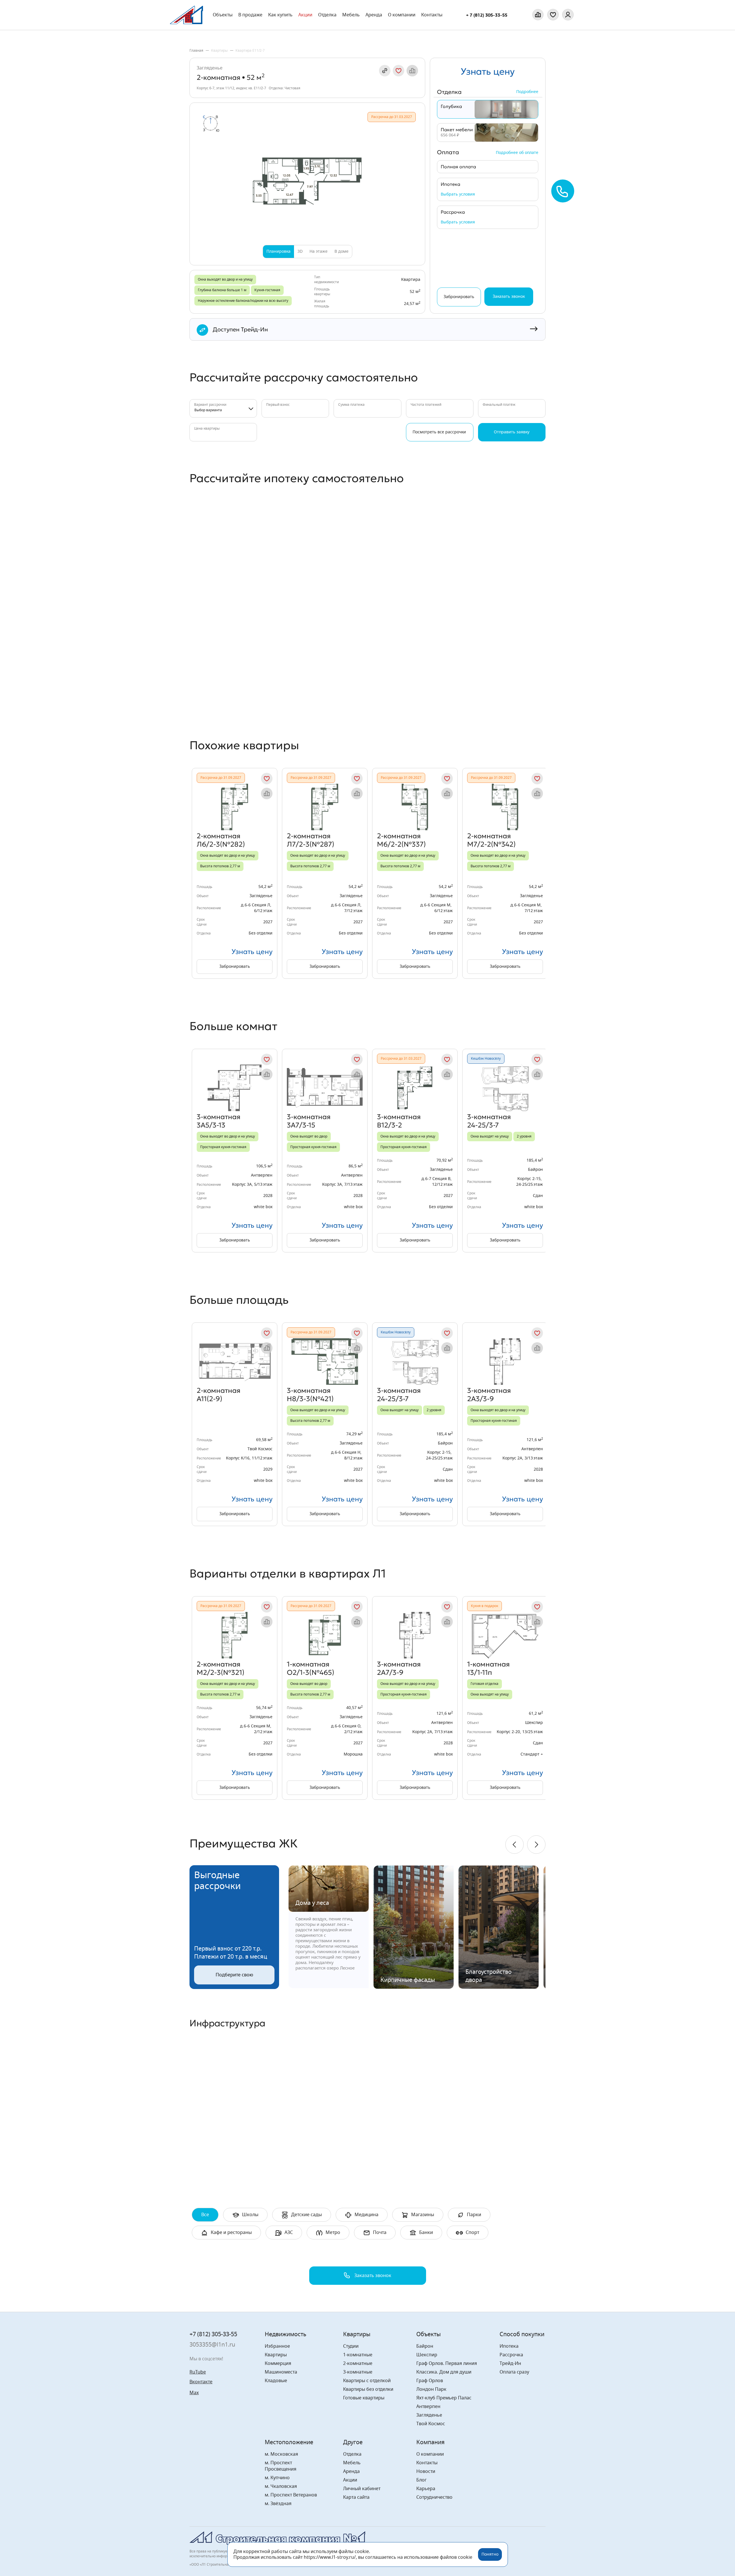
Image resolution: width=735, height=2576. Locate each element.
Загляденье (210, 68)
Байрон (425, 2346)
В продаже (250, 15)
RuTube (198, 2372)
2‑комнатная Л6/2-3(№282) (221, 840)
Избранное (277, 2346)
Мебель (352, 2463)
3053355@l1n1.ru (212, 2345)
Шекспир (427, 2355)
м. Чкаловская (281, 2486)
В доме (342, 252)
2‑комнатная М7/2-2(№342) (491, 840)
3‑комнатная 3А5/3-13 (218, 1121)
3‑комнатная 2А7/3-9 (399, 1668)
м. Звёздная (278, 2504)
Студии (351, 2346)
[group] (235, 873)
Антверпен (428, 2407)
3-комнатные (358, 2372)
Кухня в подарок (484, 1606)
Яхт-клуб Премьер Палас (444, 2398)
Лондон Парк (431, 2389)
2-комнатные (358, 2363)
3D (300, 252)
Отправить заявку (512, 432)
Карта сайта (356, 2497)
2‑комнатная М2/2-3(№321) (220, 1668)
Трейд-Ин (510, 2363)
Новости (426, 2471)
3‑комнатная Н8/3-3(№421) (310, 1395)
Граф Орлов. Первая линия (447, 2363)
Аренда (374, 15)
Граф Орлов (430, 2381)
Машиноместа (281, 2372)
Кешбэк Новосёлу (486, 1059)
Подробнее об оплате (517, 153)
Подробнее (527, 92)
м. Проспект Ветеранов (291, 2495)
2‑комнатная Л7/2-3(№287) (311, 840)
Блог (421, 2480)
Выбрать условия (458, 194)
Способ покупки (522, 2334)
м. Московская (281, 2454)
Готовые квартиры (364, 2398)
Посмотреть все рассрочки (439, 432)
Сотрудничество (434, 2497)
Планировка (278, 252)
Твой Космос (431, 2424)
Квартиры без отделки (368, 2389)
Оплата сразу (514, 2372)
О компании (402, 15)
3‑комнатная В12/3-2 (399, 1121)
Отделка (327, 15)
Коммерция (278, 2363)
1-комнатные (358, 2355)
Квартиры (276, 2355)
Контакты (432, 15)
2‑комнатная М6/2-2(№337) (401, 840)
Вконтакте (201, 2382)
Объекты (223, 15)
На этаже (319, 252)
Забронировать (235, 967)
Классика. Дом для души (444, 2372)
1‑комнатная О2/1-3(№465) (311, 1668)
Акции (305, 15)
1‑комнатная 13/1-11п (488, 1668)
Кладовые (276, 2381)
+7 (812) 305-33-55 (213, 2334)
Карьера (426, 2489)
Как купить (280, 15)
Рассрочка (511, 2355)
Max (194, 2393)
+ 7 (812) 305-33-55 (487, 15)
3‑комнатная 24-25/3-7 (489, 1121)
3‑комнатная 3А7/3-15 (309, 1121)
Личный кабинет (362, 2489)
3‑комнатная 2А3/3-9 (489, 1395)
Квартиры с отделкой (367, 2381)
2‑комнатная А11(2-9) (218, 1395)
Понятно (490, 2554)
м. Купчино (277, 2478)
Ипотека (509, 2346)
